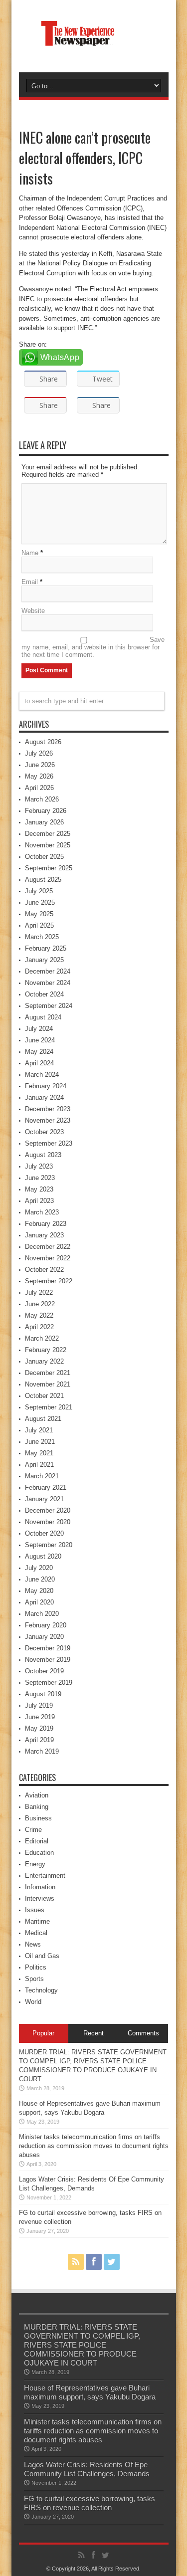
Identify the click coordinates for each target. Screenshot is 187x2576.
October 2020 (44, 1533)
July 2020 (39, 1568)
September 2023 (49, 1143)
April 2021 (39, 1465)
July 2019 (39, 1705)
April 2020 (39, 1602)
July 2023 (39, 1166)
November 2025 (48, 845)
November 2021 (48, 1384)
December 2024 (48, 971)
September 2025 (49, 868)
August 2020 (43, 1556)
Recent (93, 2033)
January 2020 (44, 1637)
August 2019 (43, 1694)
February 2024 (46, 1086)
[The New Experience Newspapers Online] (93, 47)
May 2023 (39, 1189)
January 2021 (44, 1499)
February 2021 (46, 1487)
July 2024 (39, 1029)
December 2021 (48, 1373)
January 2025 (44, 960)
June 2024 (40, 1040)
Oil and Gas (42, 1956)
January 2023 (44, 1235)
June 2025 (40, 902)
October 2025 (44, 857)
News (33, 1944)
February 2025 (46, 948)
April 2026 (39, 788)
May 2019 (39, 1728)
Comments (143, 2033)
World (33, 2002)
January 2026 (44, 822)
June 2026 (40, 765)
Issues (35, 1910)
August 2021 (43, 1419)
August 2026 (43, 742)
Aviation (37, 1795)
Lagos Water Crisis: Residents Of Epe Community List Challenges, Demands (87, 2469)
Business (38, 1818)
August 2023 (43, 1155)
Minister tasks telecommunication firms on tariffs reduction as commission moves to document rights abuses (94, 2146)
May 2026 (39, 776)
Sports (34, 1979)
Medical (36, 1933)
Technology (41, 1990)
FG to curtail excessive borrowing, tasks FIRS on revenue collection (90, 2503)
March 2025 (42, 937)
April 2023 (39, 1201)
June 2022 (40, 1304)
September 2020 (49, 1545)
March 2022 (42, 1338)
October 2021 (44, 1396)
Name (30, 553)
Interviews (40, 1898)
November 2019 (48, 1660)
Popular (43, 2033)
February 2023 (46, 1224)
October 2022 (44, 1270)
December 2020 (48, 1510)
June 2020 (40, 1579)
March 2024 (42, 1075)
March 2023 (42, 1212)
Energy (35, 1864)
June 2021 (40, 1442)
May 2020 (39, 1591)
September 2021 (49, 1407)
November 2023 (48, 1120)
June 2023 (40, 1178)
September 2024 (49, 1006)
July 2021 (39, 1430)
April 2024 (39, 1063)
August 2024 (43, 1017)
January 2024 (44, 1097)
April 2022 (39, 1327)
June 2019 (40, 1717)
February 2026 (46, 811)
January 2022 (44, 1361)
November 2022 (48, 1258)
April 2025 (39, 925)
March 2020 (42, 1614)
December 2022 (48, 1247)
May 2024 (39, 1052)
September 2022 (49, 1281)
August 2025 (43, 880)
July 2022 (39, 1292)
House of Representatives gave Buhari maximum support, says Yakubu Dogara (90, 2392)
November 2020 (48, 1522)
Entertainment (45, 1876)
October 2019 (44, 1671)
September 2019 (49, 1683)
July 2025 (39, 891)
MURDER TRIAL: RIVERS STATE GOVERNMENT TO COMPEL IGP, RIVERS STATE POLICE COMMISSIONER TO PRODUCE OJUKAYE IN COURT (82, 2345)
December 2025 (48, 834)
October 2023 (44, 1132)
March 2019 (42, 1751)
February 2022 (46, 1350)
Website (33, 611)
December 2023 (48, 1109)
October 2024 (44, 994)
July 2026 (39, 753)
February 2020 (46, 1625)
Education (39, 1853)
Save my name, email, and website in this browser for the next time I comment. (93, 647)
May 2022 (39, 1315)
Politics (36, 1967)
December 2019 (48, 1648)
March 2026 (42, 799)
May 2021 (39, 1453)
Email (30, 582)
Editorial (37, 1841)
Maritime (37, 1921)
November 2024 (48, 983)
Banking (37, 1807)
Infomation (40, 1887)
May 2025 (39, 914)
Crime (33, 1830)
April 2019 (39, 1740)
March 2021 (42, 1476)
